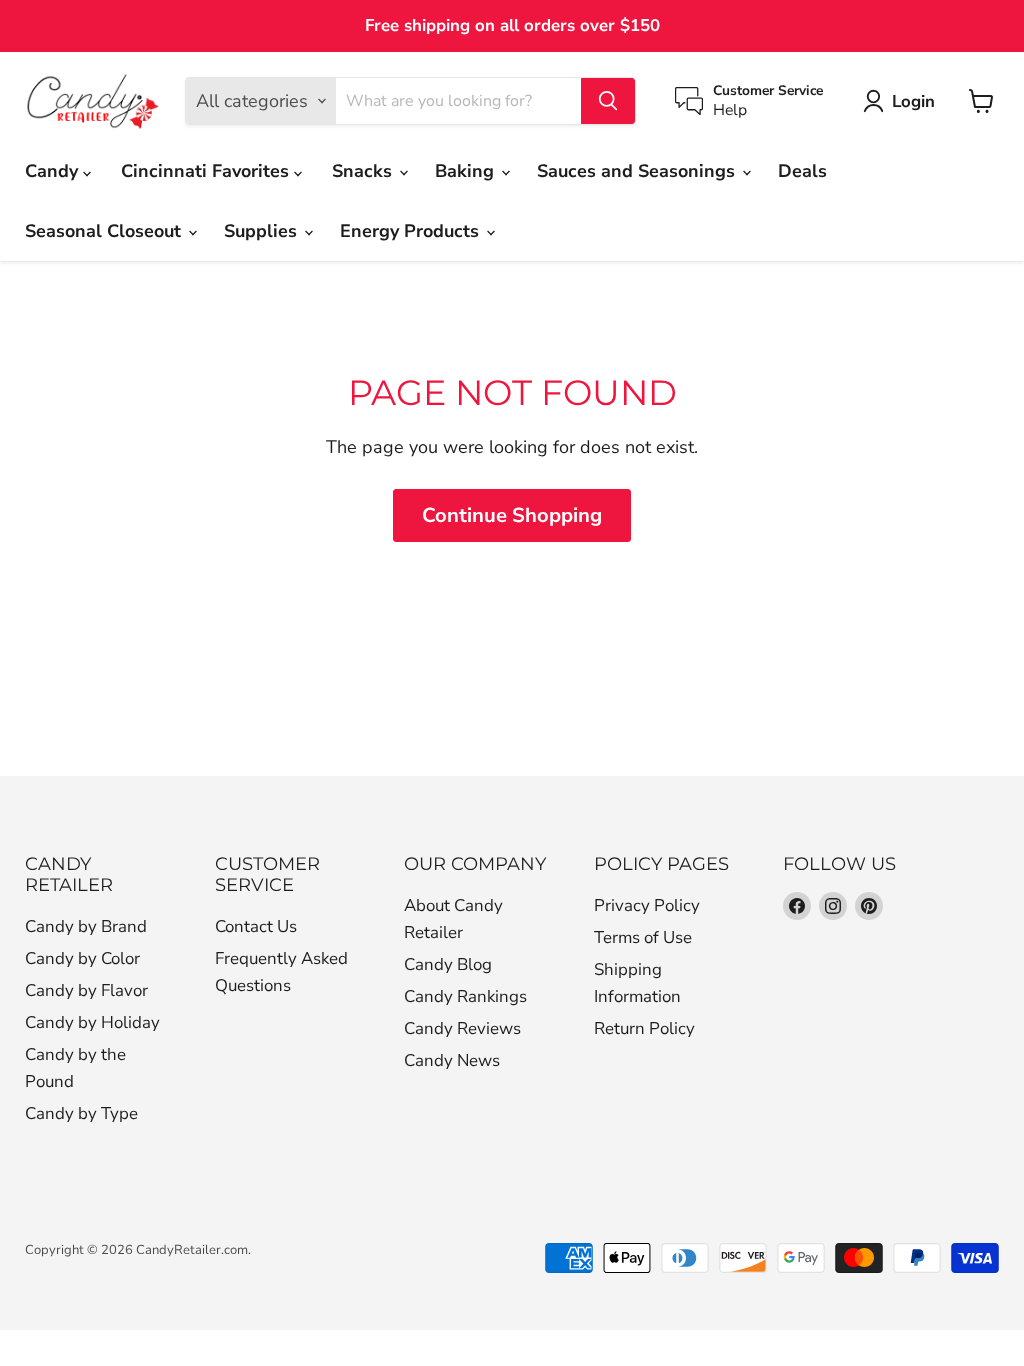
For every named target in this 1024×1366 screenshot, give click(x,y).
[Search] (608, 101)
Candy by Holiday (92, 1022)
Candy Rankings (465, 996)
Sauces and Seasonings (638, 171)
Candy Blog (448, 964)
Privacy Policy (647, 905)
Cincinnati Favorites (207, 171)
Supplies (263, 231)
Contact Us (256, 926)
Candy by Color (82, 958)
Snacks (364, 171)
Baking (467, 171)
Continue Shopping (512, 515)
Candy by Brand (86, 926)
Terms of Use (643, 937)
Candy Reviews (462, 1028)
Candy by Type (81, 1113)
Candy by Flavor (86, 990)
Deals (802, 171)
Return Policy (644, 1028)
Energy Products (412, 231)
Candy (54, 171)
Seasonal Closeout (105, 231)
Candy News (452, 1060)
